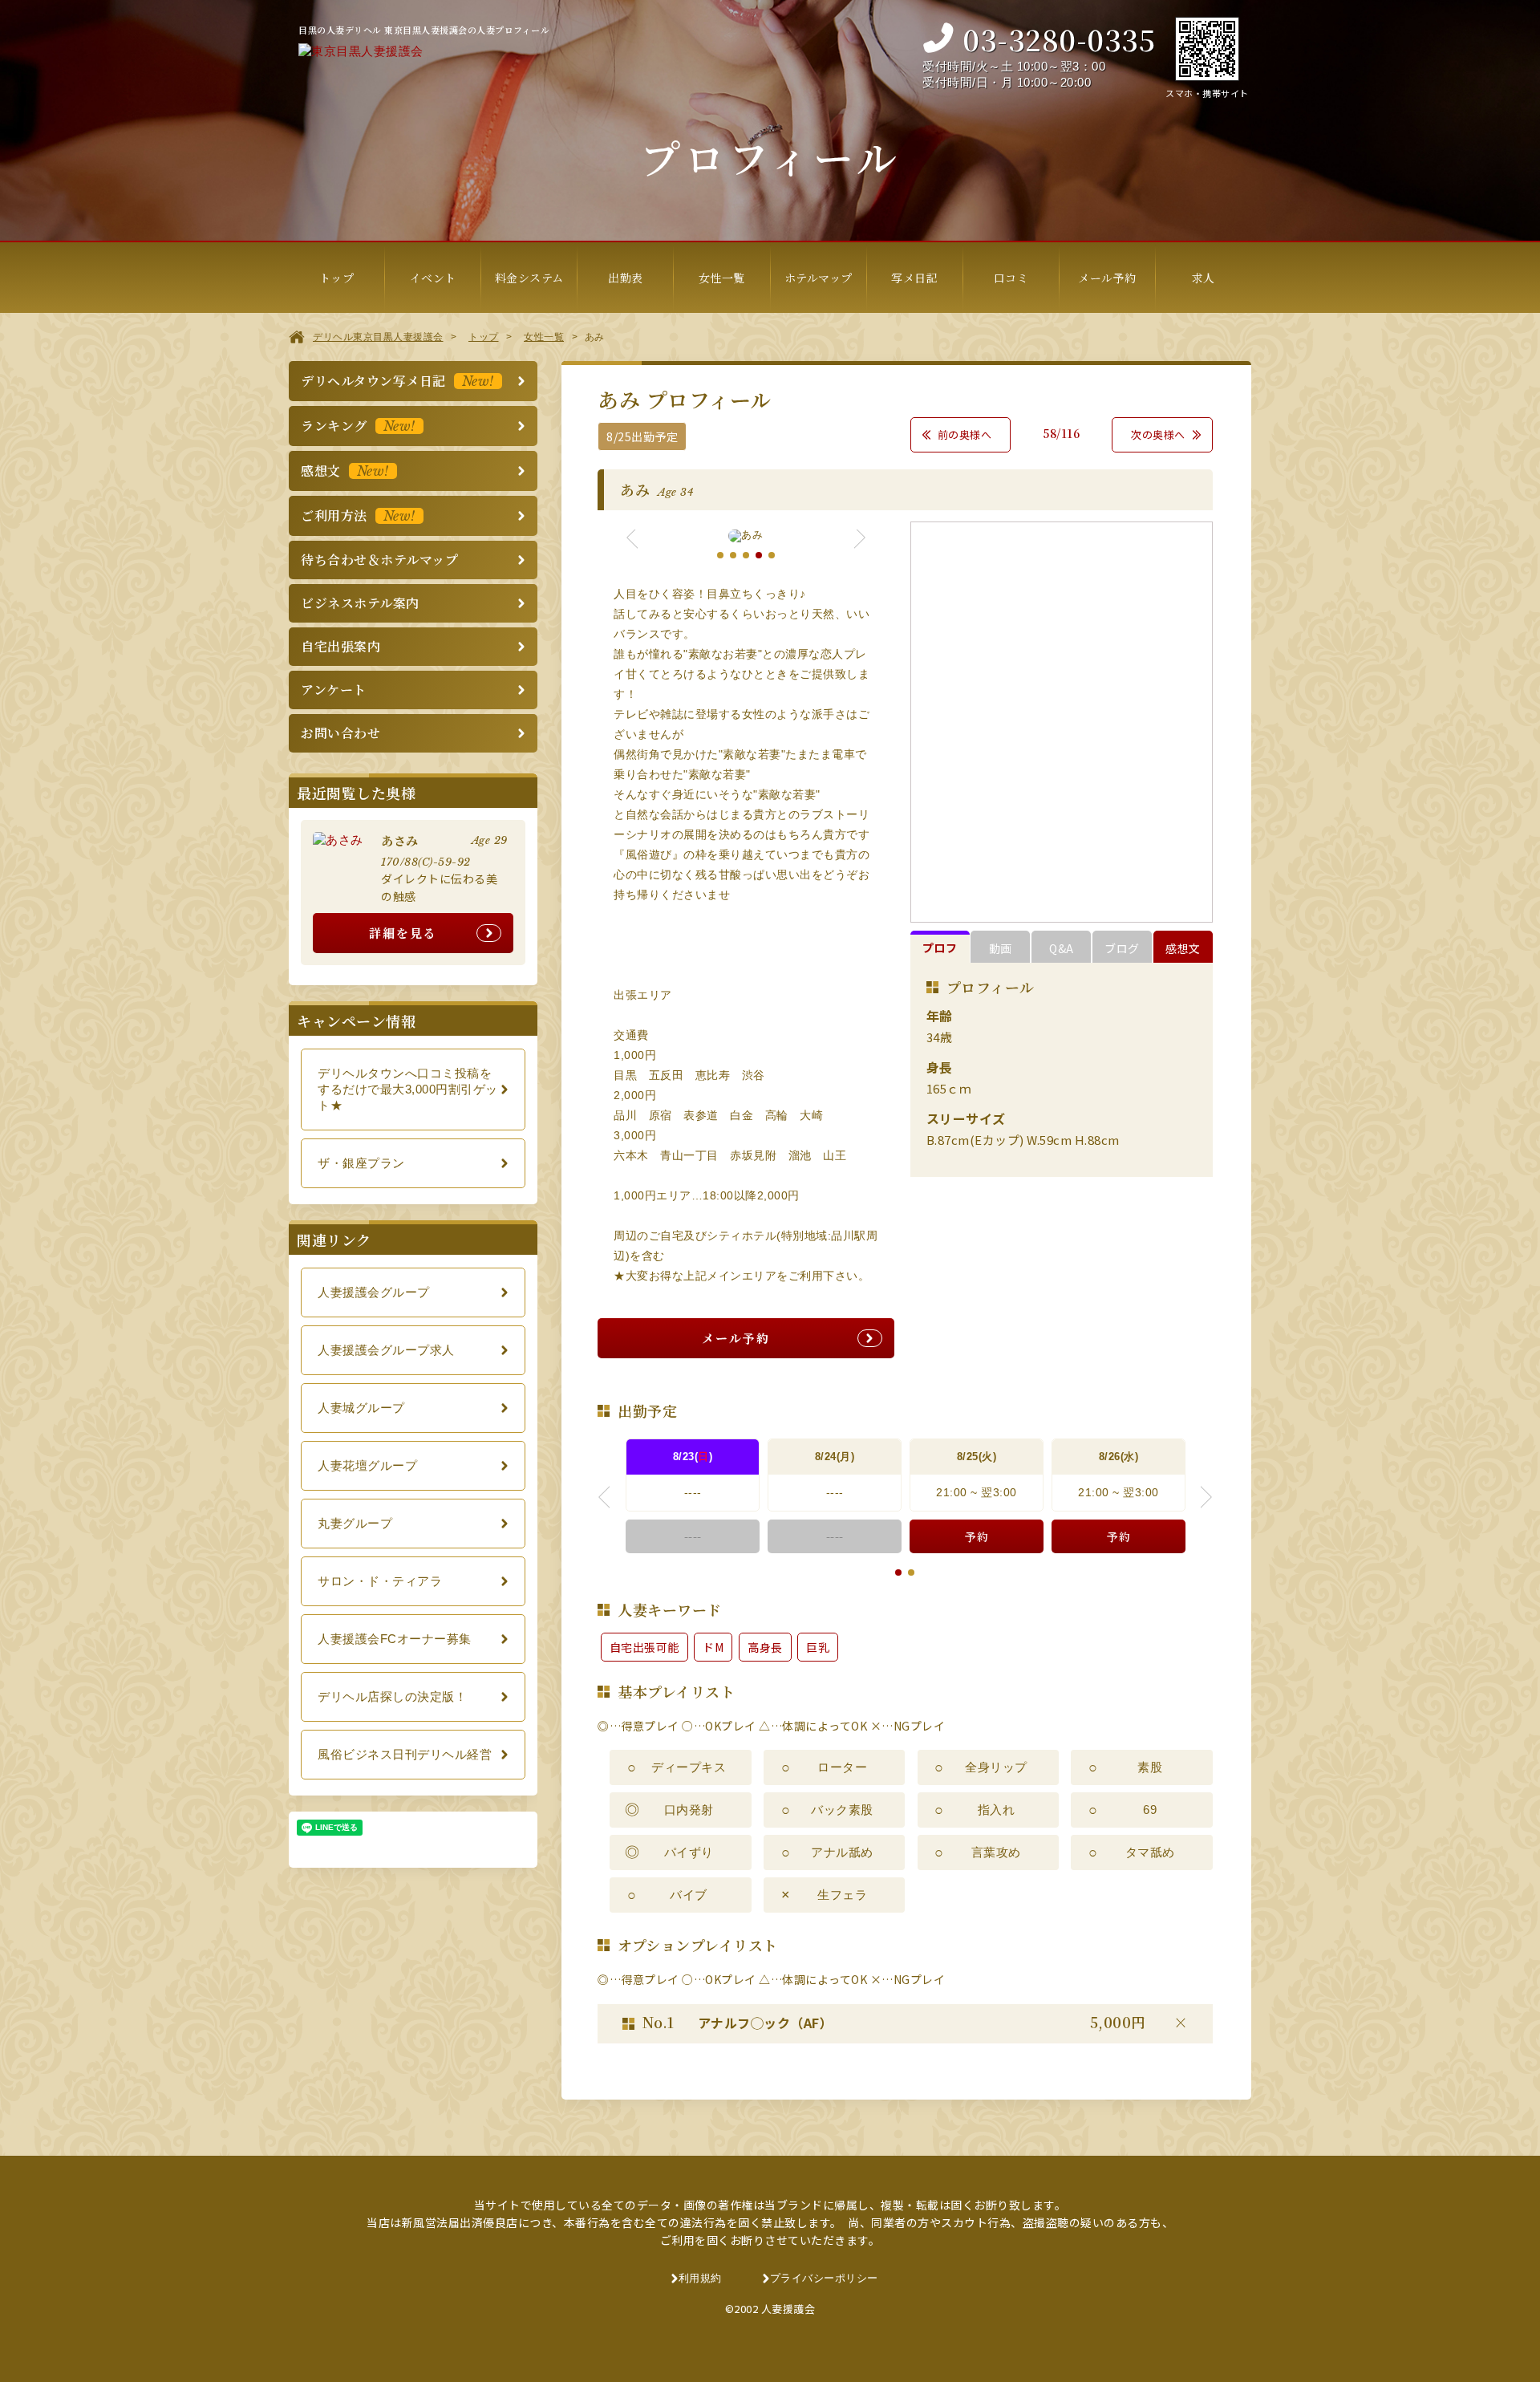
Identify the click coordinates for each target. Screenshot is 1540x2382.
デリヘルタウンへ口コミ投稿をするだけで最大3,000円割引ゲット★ (408, 1089)
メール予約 (736, 1338)
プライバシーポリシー (824, 2278)
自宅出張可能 (644, 1647)
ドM (713, 1647)
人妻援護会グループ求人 (386, 1350)
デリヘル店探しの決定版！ (392, 1696)
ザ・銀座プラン (361, 1163)
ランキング (358, 426)
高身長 (765, 1647)
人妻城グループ (361, 1408)
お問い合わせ (340, 733)
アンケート (334, 690)
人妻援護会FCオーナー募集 (395, 1639)
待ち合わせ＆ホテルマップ (379, 560)
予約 (977, 1536)
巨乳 (818, 1647)
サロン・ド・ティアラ (380, 1581)
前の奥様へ (965, 434)
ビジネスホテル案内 (360, 603)
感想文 (1183, 948)
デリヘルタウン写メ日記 (397, 381)
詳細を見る (403, 933)
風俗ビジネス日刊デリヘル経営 (405, 1754)
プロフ (940, 948)
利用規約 (700, 2278)
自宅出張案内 (340, 646)
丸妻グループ (355, 1523)
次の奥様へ (1158, 434)
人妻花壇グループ (367, 1465)
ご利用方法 (358, 515)
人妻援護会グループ (374, 1292)
